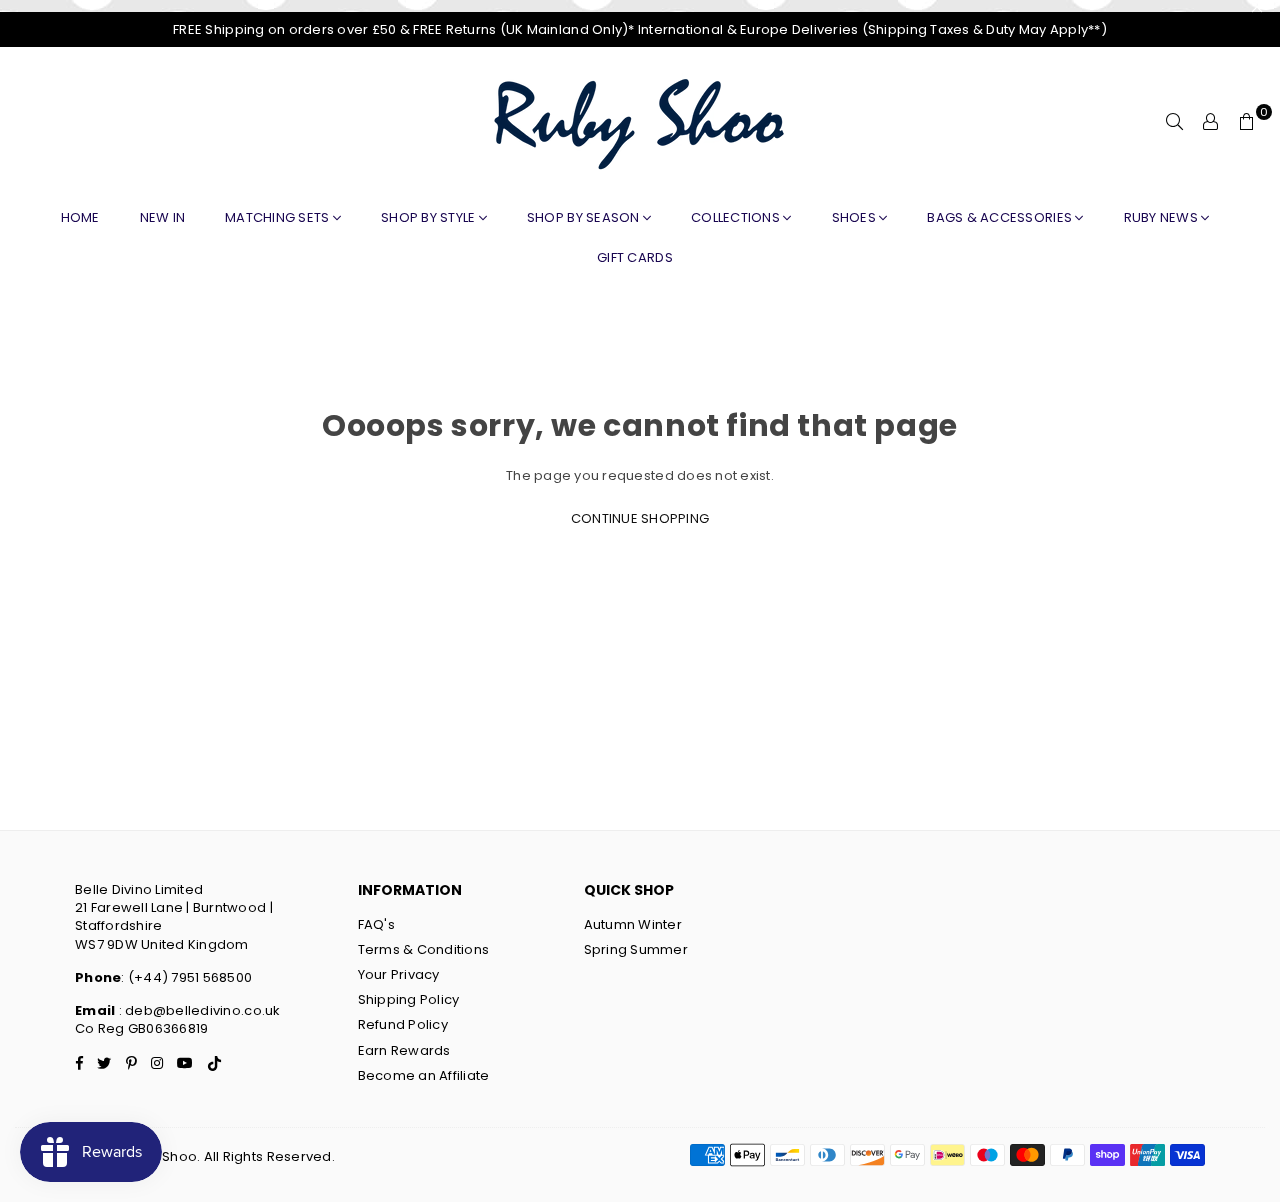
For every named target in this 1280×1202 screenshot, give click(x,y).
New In (163, 217)
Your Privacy (399, 974)
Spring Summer (636, 949)
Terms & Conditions (424, 949)
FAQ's (376, 924)
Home (80, 217)
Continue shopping (640, 518)
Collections (737, 217)
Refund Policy (403, 1024)
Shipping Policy (409, 999)
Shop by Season (585, 217)
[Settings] (1211, 122)
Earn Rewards (404, 1050)
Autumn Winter (633, 924)
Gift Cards (635, 257)
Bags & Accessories (1001, 217)
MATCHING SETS (279, 217)
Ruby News (1163, 217)
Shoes (856, 217)
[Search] (1175, 122)
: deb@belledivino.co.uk (197, 1010)
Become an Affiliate (424, 1075)
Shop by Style (430, 217)
